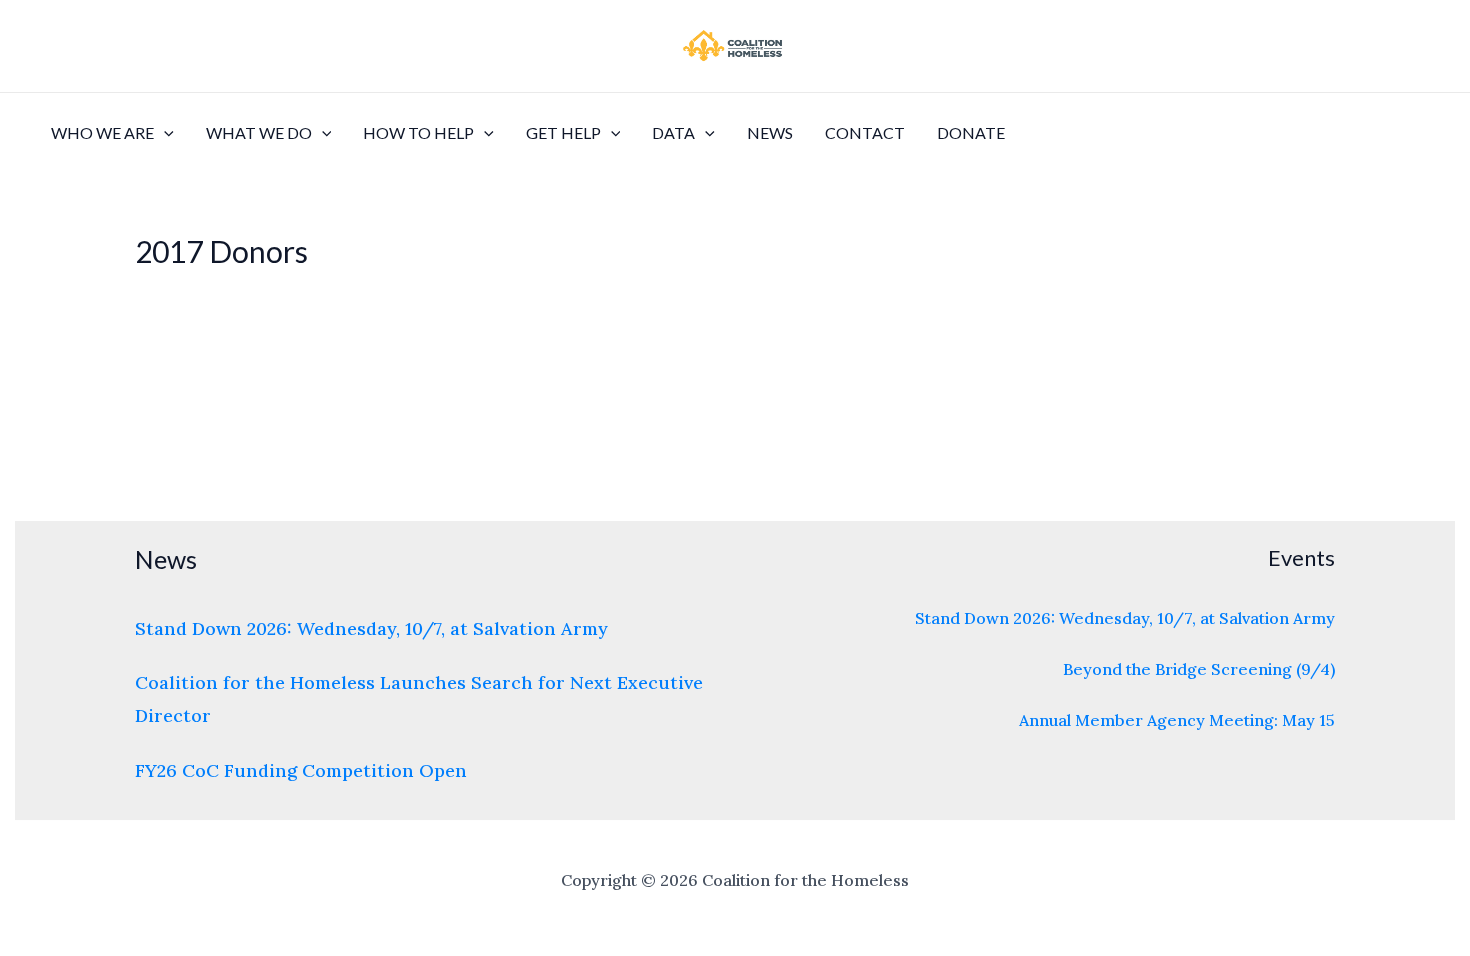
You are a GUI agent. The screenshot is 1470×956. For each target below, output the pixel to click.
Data (673, 132)
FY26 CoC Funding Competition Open (301, 770)
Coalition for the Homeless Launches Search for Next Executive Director (419, 699)
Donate (971, 132)
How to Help (418, 132)
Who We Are (102, 132)
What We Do (259, 132)
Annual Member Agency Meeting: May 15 (1177, 720)
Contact (865, 132)
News (770, 132)
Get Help (563, 132)
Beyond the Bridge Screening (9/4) (1199, 669)
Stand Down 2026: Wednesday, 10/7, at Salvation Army (371, 628)
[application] (164, 133)
